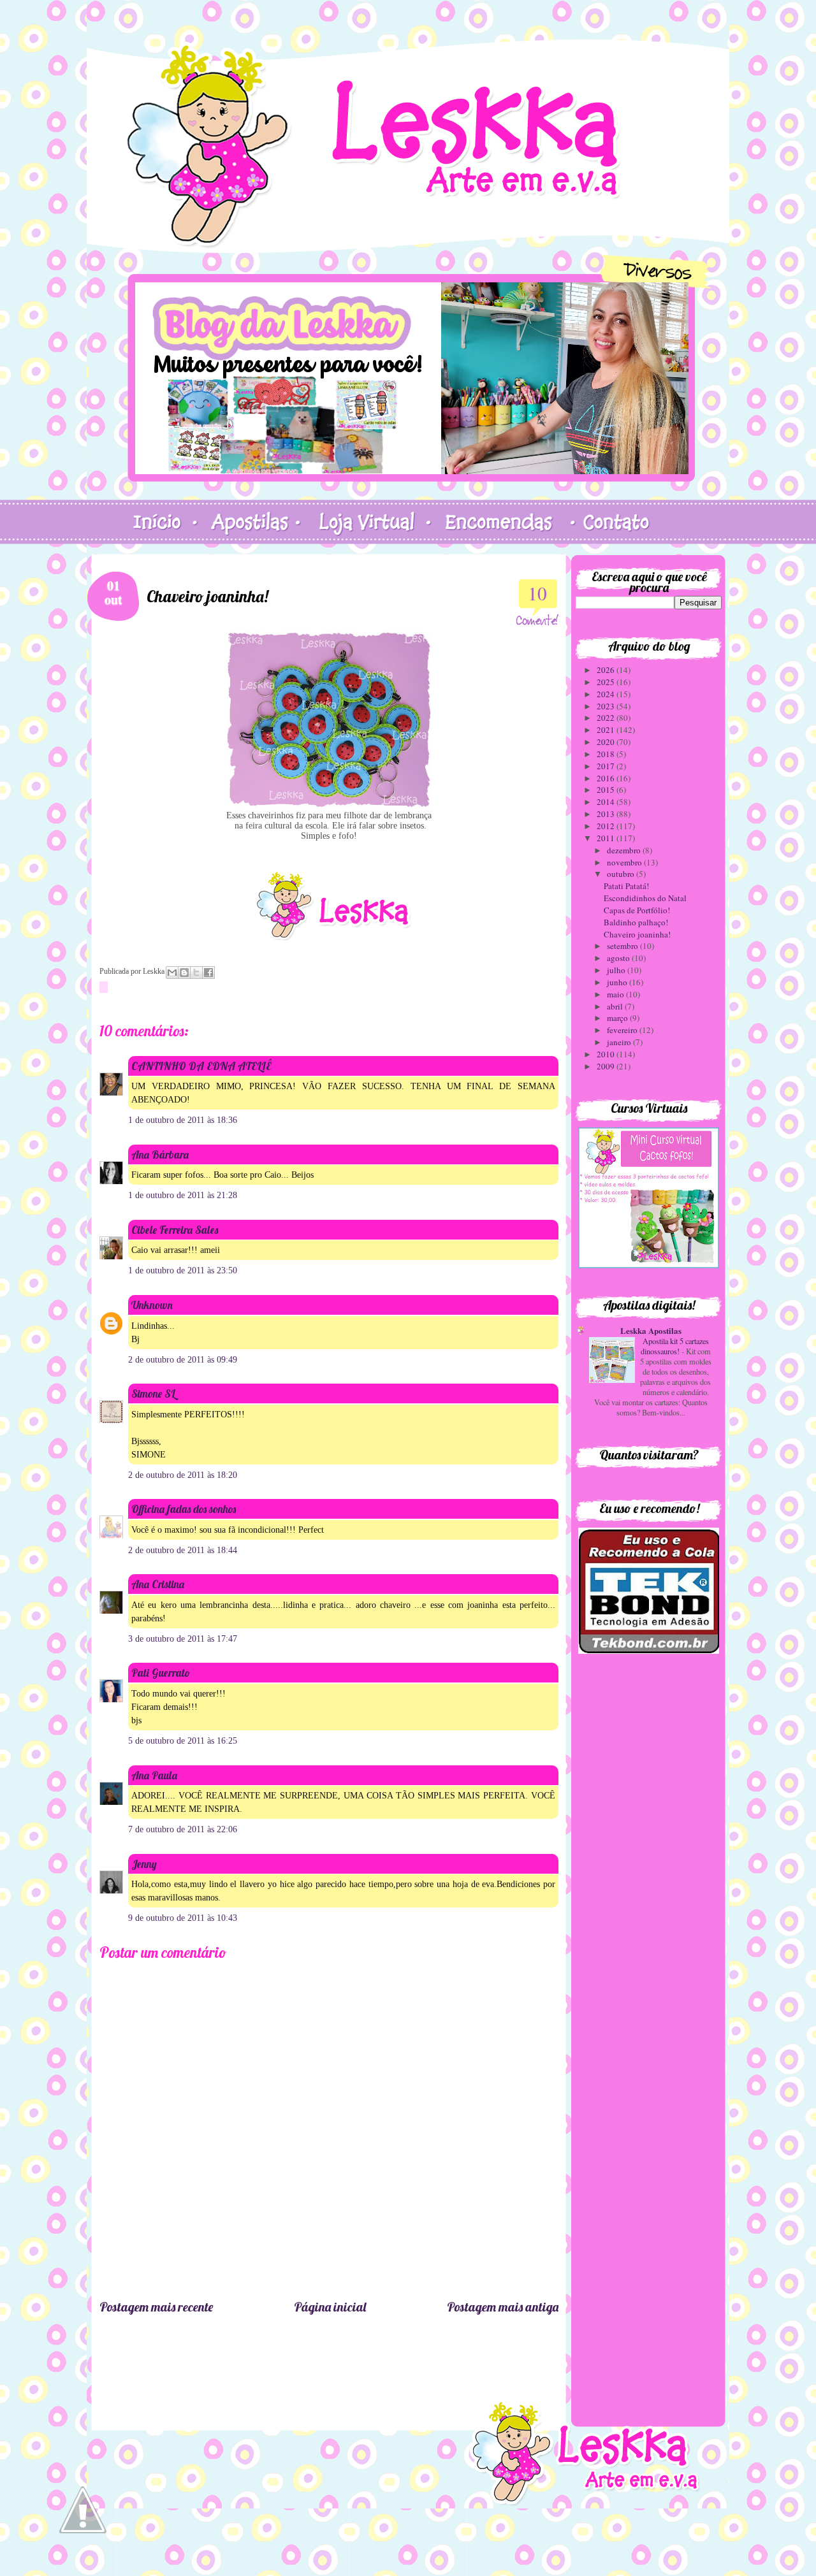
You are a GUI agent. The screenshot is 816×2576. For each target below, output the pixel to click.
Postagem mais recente (156, 2307)
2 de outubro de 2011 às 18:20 (183, 1475)
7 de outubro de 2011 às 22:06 (183, 1829)
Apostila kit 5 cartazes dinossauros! (675, 1346)
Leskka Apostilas (651, 1330)
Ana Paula (154, 1775)
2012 (607, 826)
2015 (607, 790)
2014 (607, 802)
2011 (607, 838)
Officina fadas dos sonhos (184, 1509)
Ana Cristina (158, 1584)
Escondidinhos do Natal (645, 898)
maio (616, 994)
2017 (607, 766)
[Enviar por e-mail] (172, 973)
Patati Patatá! (626, 886)
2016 (607, 778)
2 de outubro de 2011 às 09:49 (183, 1360)
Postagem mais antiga (503, 2307)
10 (537, 593)
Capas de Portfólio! (637, 910)
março (618, 1018)
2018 (607, 754)
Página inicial (330, 2307)
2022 (607, 718)
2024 (607, 694)
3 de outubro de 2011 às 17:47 (183, 1639)
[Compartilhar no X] (196, 973)
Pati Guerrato (161, 1673)
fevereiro (623, 1030)
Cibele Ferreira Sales (175, 1230)
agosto (619, 958)
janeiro (620, 1042)
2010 (607, 1054)
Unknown (152, 1305)
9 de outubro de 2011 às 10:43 (183, 1918)
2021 (607, 730)
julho (617, 970)
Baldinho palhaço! (636, 922)
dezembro (625, 850)
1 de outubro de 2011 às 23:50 (183, 1270)
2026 (607, 670)
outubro (622, 874)
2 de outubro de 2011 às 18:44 (183, 1550)
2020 (607, 742)
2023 (607, 706)
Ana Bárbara (160, 1154)
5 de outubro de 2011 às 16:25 (183, 1741)
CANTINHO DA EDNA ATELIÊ (201, 1066)
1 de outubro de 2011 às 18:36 (183, 1120)
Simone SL (153, 1393)
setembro (623, 946)
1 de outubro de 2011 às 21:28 (183, 1195)
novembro (625, 862)
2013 (607, 814)
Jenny (144, 1864)
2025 (607, 682)
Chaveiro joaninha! (637, 934)
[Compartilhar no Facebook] (208, 973)
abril (616, 1006)
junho (618, 982)
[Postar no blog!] (184, 973)
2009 (607, 1066)
